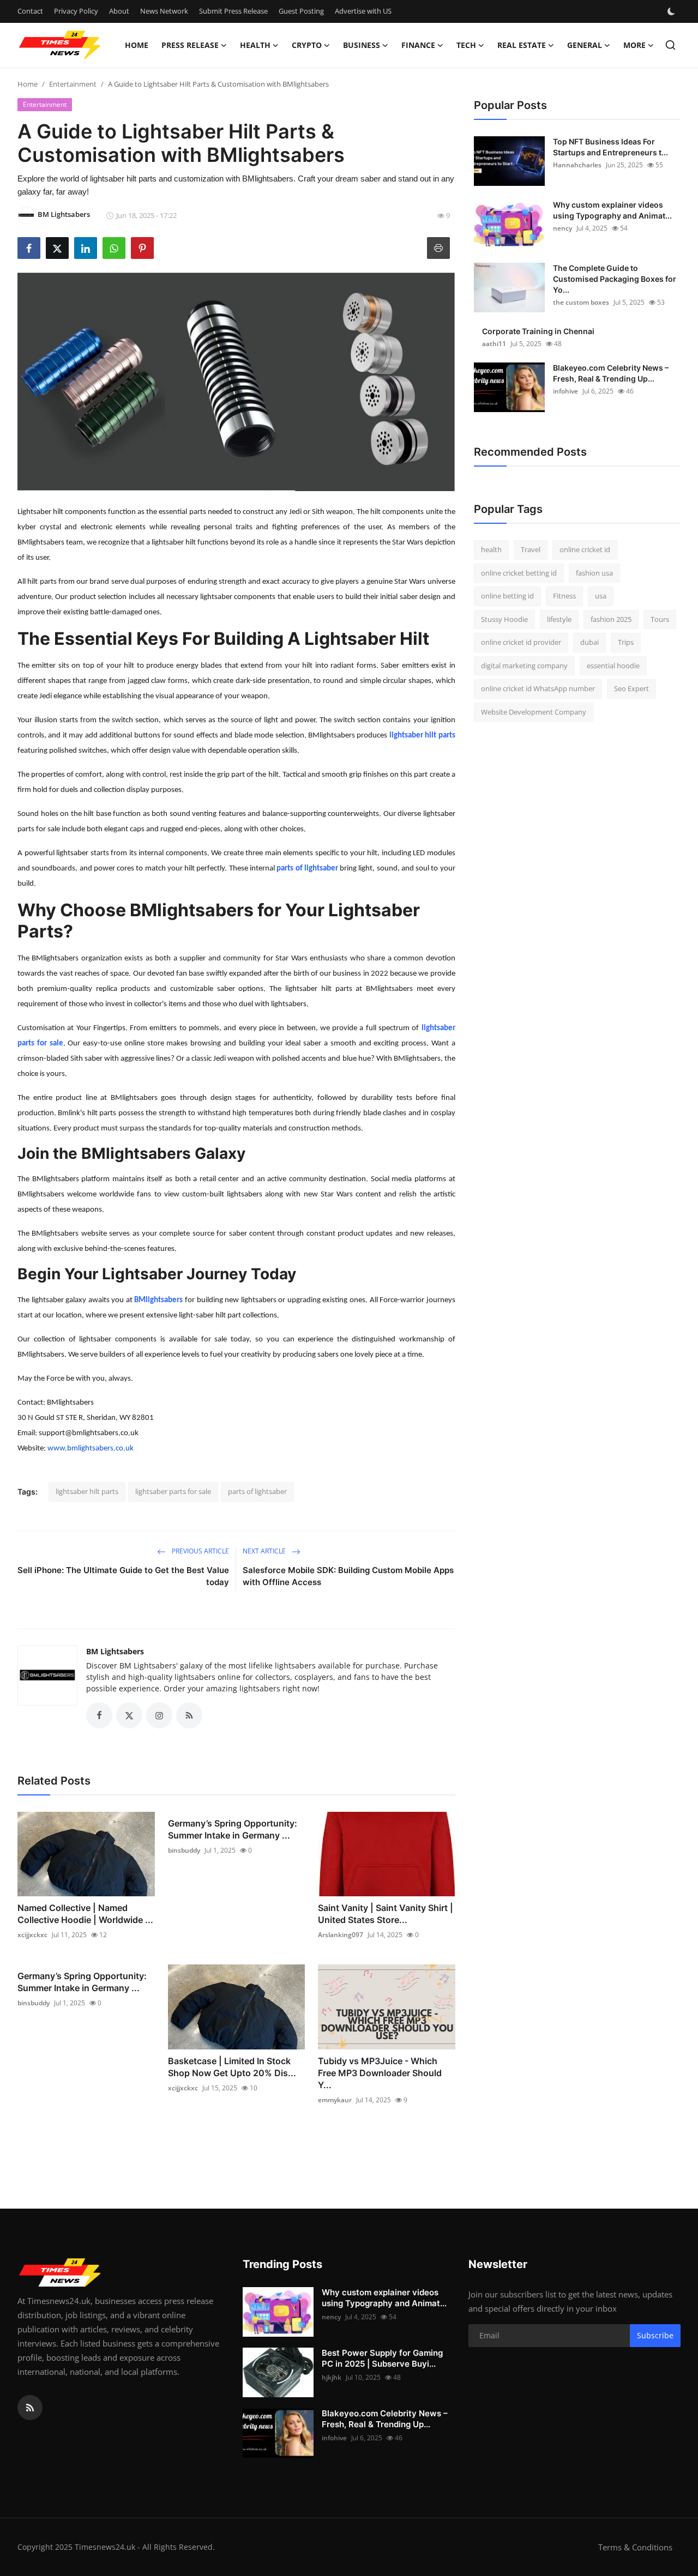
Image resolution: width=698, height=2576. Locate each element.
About (119, 11)
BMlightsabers (158, 1300)
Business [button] (362, 45)
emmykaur (335, 2100)
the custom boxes (581, 302)
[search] (670, 45)
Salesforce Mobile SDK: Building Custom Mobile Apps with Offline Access (348, 1576)
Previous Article (200, 1551)
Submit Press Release (233, 11)
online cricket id (585, 549)
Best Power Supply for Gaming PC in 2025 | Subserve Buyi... (382, 2358)
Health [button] (255, 45)
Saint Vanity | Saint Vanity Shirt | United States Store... (386, 1914)
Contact (30, 11)
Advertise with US (363, 11)
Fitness (564, 596)
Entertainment (73, 84)
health (491, 549)
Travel (531, 549)
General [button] (585, 45)
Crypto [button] (307, 45)
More (634, 45)
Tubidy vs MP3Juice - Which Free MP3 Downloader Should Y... (380, 2073)
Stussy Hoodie (504, 619)
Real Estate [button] (522, 45)
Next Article (265, 1551)
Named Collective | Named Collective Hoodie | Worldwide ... (85, 1914)
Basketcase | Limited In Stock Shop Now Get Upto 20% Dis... (232, 2067)
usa (601, 596)
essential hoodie (613, 666)
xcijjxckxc (32, 1935)
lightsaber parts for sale (173, 1491)
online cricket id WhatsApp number (538, 688)
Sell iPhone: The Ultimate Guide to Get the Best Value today (123, 1576)
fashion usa (594, 573)
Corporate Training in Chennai (538, 331)
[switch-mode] (672, 11)
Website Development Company (534, 712)
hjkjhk (332, 2377)
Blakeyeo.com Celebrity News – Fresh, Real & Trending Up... (611, 373)
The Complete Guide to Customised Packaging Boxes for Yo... (615, 279)
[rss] (30, 2408)
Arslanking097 (341, 1935)
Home (137, 45)
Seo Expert (631, 688)
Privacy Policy (76, 11)
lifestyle (559, 619)
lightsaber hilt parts (422, 736)
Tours (660, 619)
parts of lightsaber (307, 869)
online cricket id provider (521, 642)
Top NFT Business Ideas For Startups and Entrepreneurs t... (610, 147)
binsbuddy (184, 1850)
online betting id (507, 596)
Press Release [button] (190, 45)
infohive (565, 391)
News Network (164, 11)
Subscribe (655, 2335)
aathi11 (494, 344)
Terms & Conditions (635, 2547)
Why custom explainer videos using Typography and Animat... (612, 210)
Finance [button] (418, 45)
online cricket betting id (519, 573)
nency (562, 228)
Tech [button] (466, 45)
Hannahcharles (577, 165)
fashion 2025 (611, 619)
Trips (626, 642)
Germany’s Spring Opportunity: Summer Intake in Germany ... (233, 1829)
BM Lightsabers (115, 1651)
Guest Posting (301, 11)
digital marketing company (524, 666)
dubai (589, 642)
